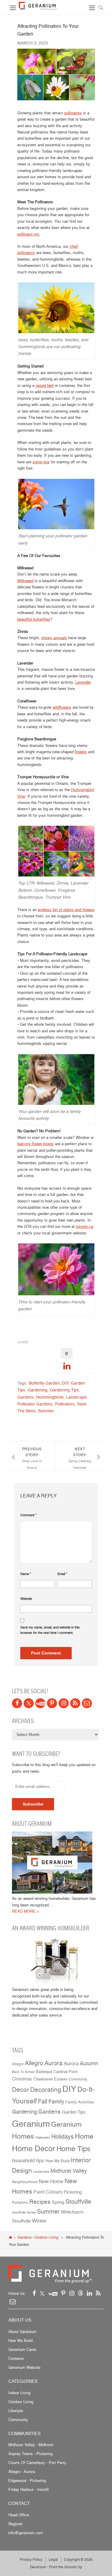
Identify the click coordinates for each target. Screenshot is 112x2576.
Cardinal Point (66, 2071)
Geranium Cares (22, 2349)
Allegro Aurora (44, 2063)
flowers (81, 752)
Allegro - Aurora (22, 2472)
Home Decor (34, 2148)
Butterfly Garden (44, 1383)
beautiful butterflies (34, 619)
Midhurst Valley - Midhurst (31, 2445)
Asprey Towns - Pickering (30, 2454)
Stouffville (78, 2201)
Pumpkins (20, 2203)
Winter (39, 2221)
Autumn (89, 2063)
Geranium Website (24, 2367)
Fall (43, 2101)
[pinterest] (52, 1703)
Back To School (23, 2072)
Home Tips (73, 2149)
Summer (46, 1411)
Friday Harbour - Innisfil (29, 2489)
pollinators (73, 113)
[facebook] (17, 1703)
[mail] (87, 1703)
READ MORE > (26, 1911)
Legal (53, 2559)
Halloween (43, 2138)
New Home (51, 2181)
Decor (20, 2089)
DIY (65, 1383)
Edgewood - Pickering (27, 2480)
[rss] (75, 1703)
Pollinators (65, 1404)
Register (16, 2524)
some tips (41, 462)
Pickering (73, 2192)
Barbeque (44, 2072)
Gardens (26, 1397)
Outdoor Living (47, 2237)
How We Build (57, 2161)
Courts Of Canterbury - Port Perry (37, 2463)
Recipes (40, 2202)
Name (26, 1574)
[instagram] (64, 1703)
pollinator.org (28, 234)
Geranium (31, 2123)
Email (62, 1574)
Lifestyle (16, 2411)
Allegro (18, 2064)
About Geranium (22, 2332)
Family (56, 2101)
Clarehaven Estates (50, 2079)
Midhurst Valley (69, 2171)
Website (26, 1599)
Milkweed (25, 581)
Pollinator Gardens (35, 1404)
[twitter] (29, 1703)
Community (78, 2079)
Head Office (19, 2515)
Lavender (83, 682)
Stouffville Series (24, 2213)
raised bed (45, 385)
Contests (16, 2358)
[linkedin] (89, 2293)
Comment (28, 1515)
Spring (58, 2202)
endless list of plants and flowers (66, 910)
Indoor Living (19, 2393)
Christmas (22, 2079)
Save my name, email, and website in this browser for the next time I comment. (50, 1630)
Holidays (63, 2137)
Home (84, 2136)
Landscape (76, 1397)
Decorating (46, 2089)
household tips (28, 2160)
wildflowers (62, 707)
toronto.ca (85, 1226)
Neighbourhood (25, 2182)
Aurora (71, 2063)
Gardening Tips (64, 1390)
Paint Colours (48, 2192)
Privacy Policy (31, 2559)
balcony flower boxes (36, 1144)
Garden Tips (74, 2112)
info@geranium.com (26, 2533)
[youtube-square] (40, 1703)
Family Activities (80, 2102)
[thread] (81, 2293)
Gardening (37, 1390)
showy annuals (54, 638)
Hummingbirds (50, 1397)
